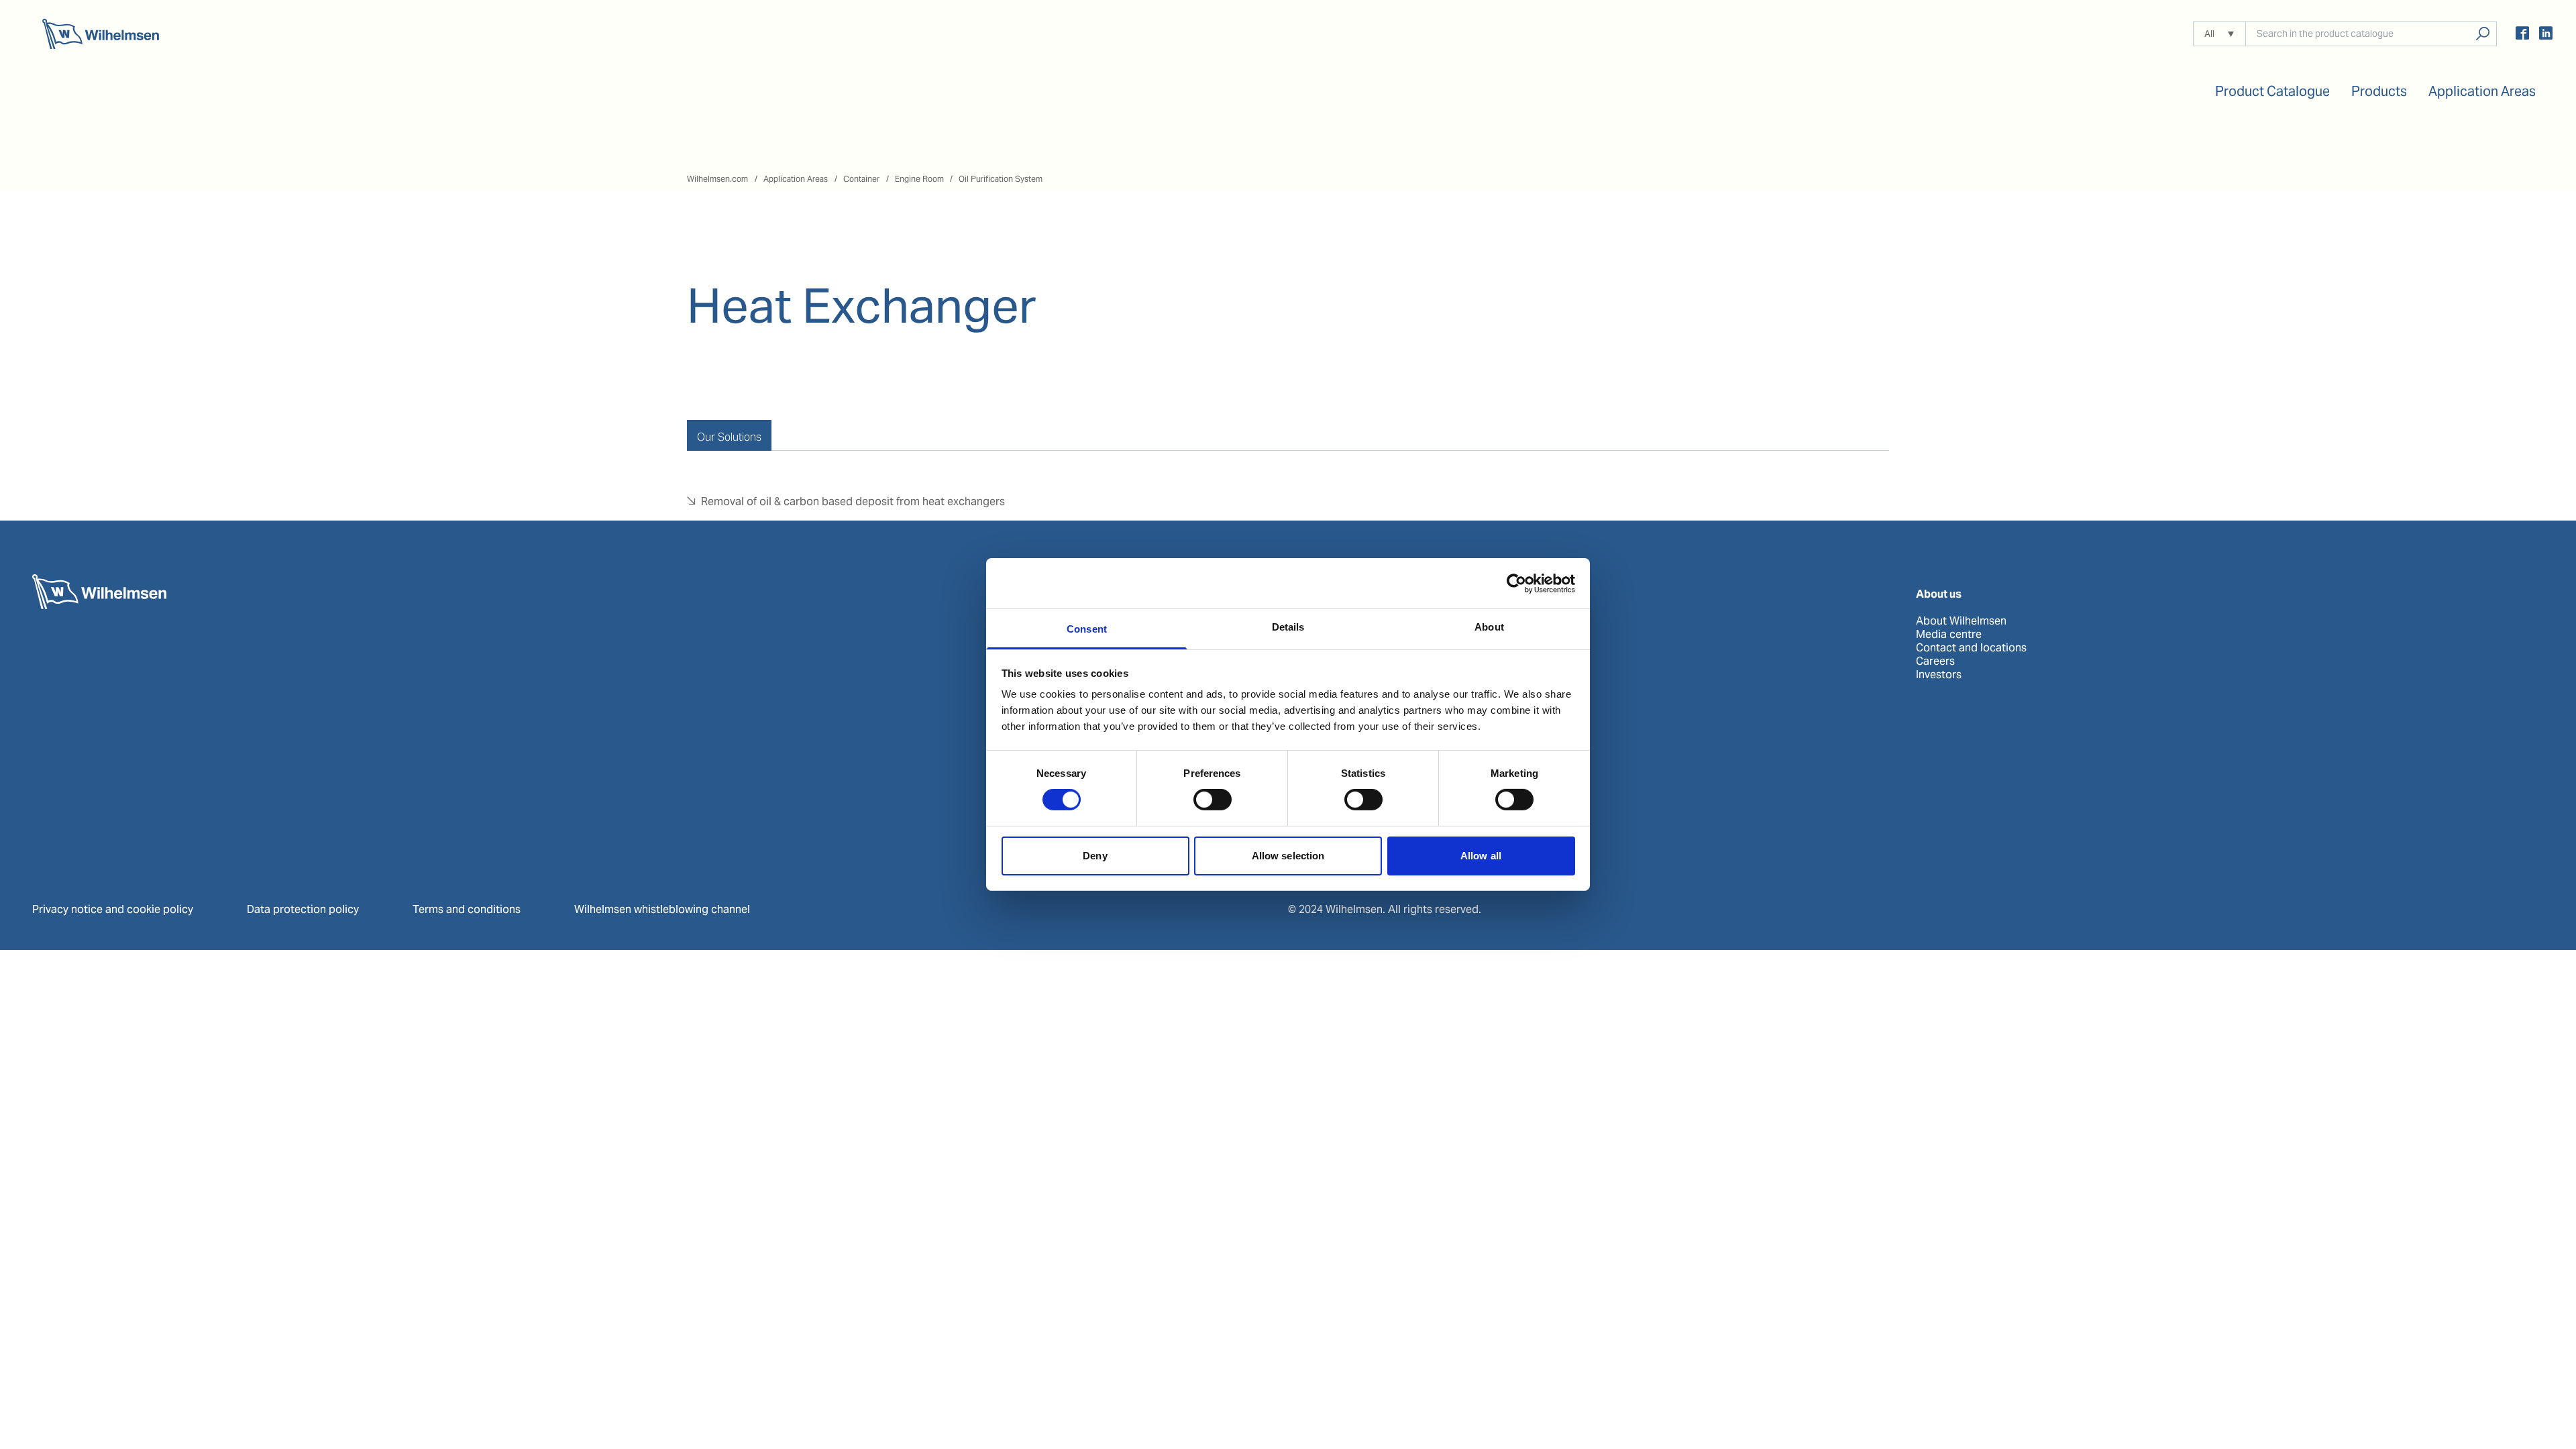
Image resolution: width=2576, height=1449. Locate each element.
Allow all (1481, 856)
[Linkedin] (2546, 35)
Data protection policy (303, 909)
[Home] (101, 34)
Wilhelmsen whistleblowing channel (662, 909)
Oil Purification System (1001, 179)
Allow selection (1288, 856)
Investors (1939, 675)
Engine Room (919, 179)
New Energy (1318, 661)
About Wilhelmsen (1961, 621)
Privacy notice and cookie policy (113, 909)
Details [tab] (1288, 627)
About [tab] (1489, 627)
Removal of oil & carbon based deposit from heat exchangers (853, 501)
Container (861, 179)
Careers (1935, 661)
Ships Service (1322, 635)
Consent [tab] (1087, 629)
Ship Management (1333, 648)
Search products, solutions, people (2482, 34)
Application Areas (796, 179)
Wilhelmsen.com (717, 179)
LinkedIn (1309, 769)
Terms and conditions (467, 909)
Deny (1095, 856)
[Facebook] (2522, 35)
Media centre (1949, 635)
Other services (1324, 675)
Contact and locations (1971, 648)
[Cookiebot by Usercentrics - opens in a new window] (1516, 583)
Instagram (1313, 782)
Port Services (1321, 621)
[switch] (1213, 800)
